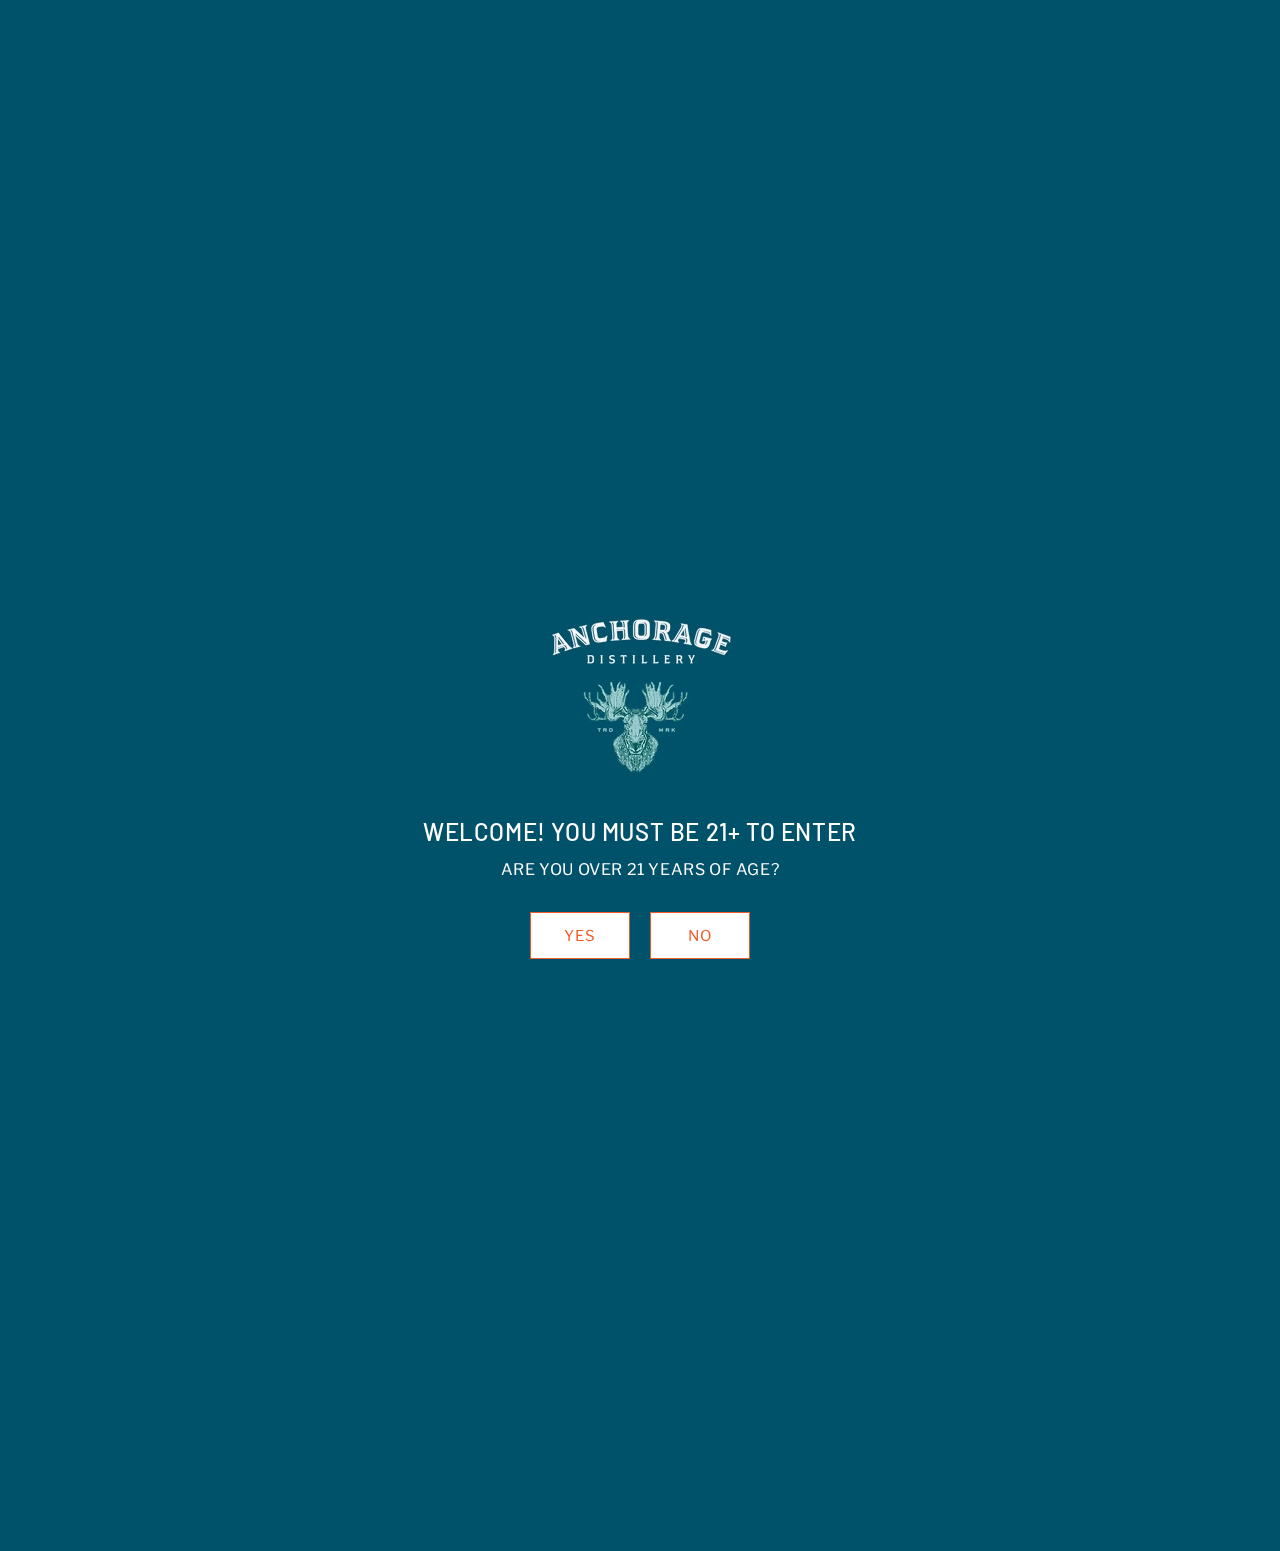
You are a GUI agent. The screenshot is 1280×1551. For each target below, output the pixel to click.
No (700, 936)
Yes (580, 936)
